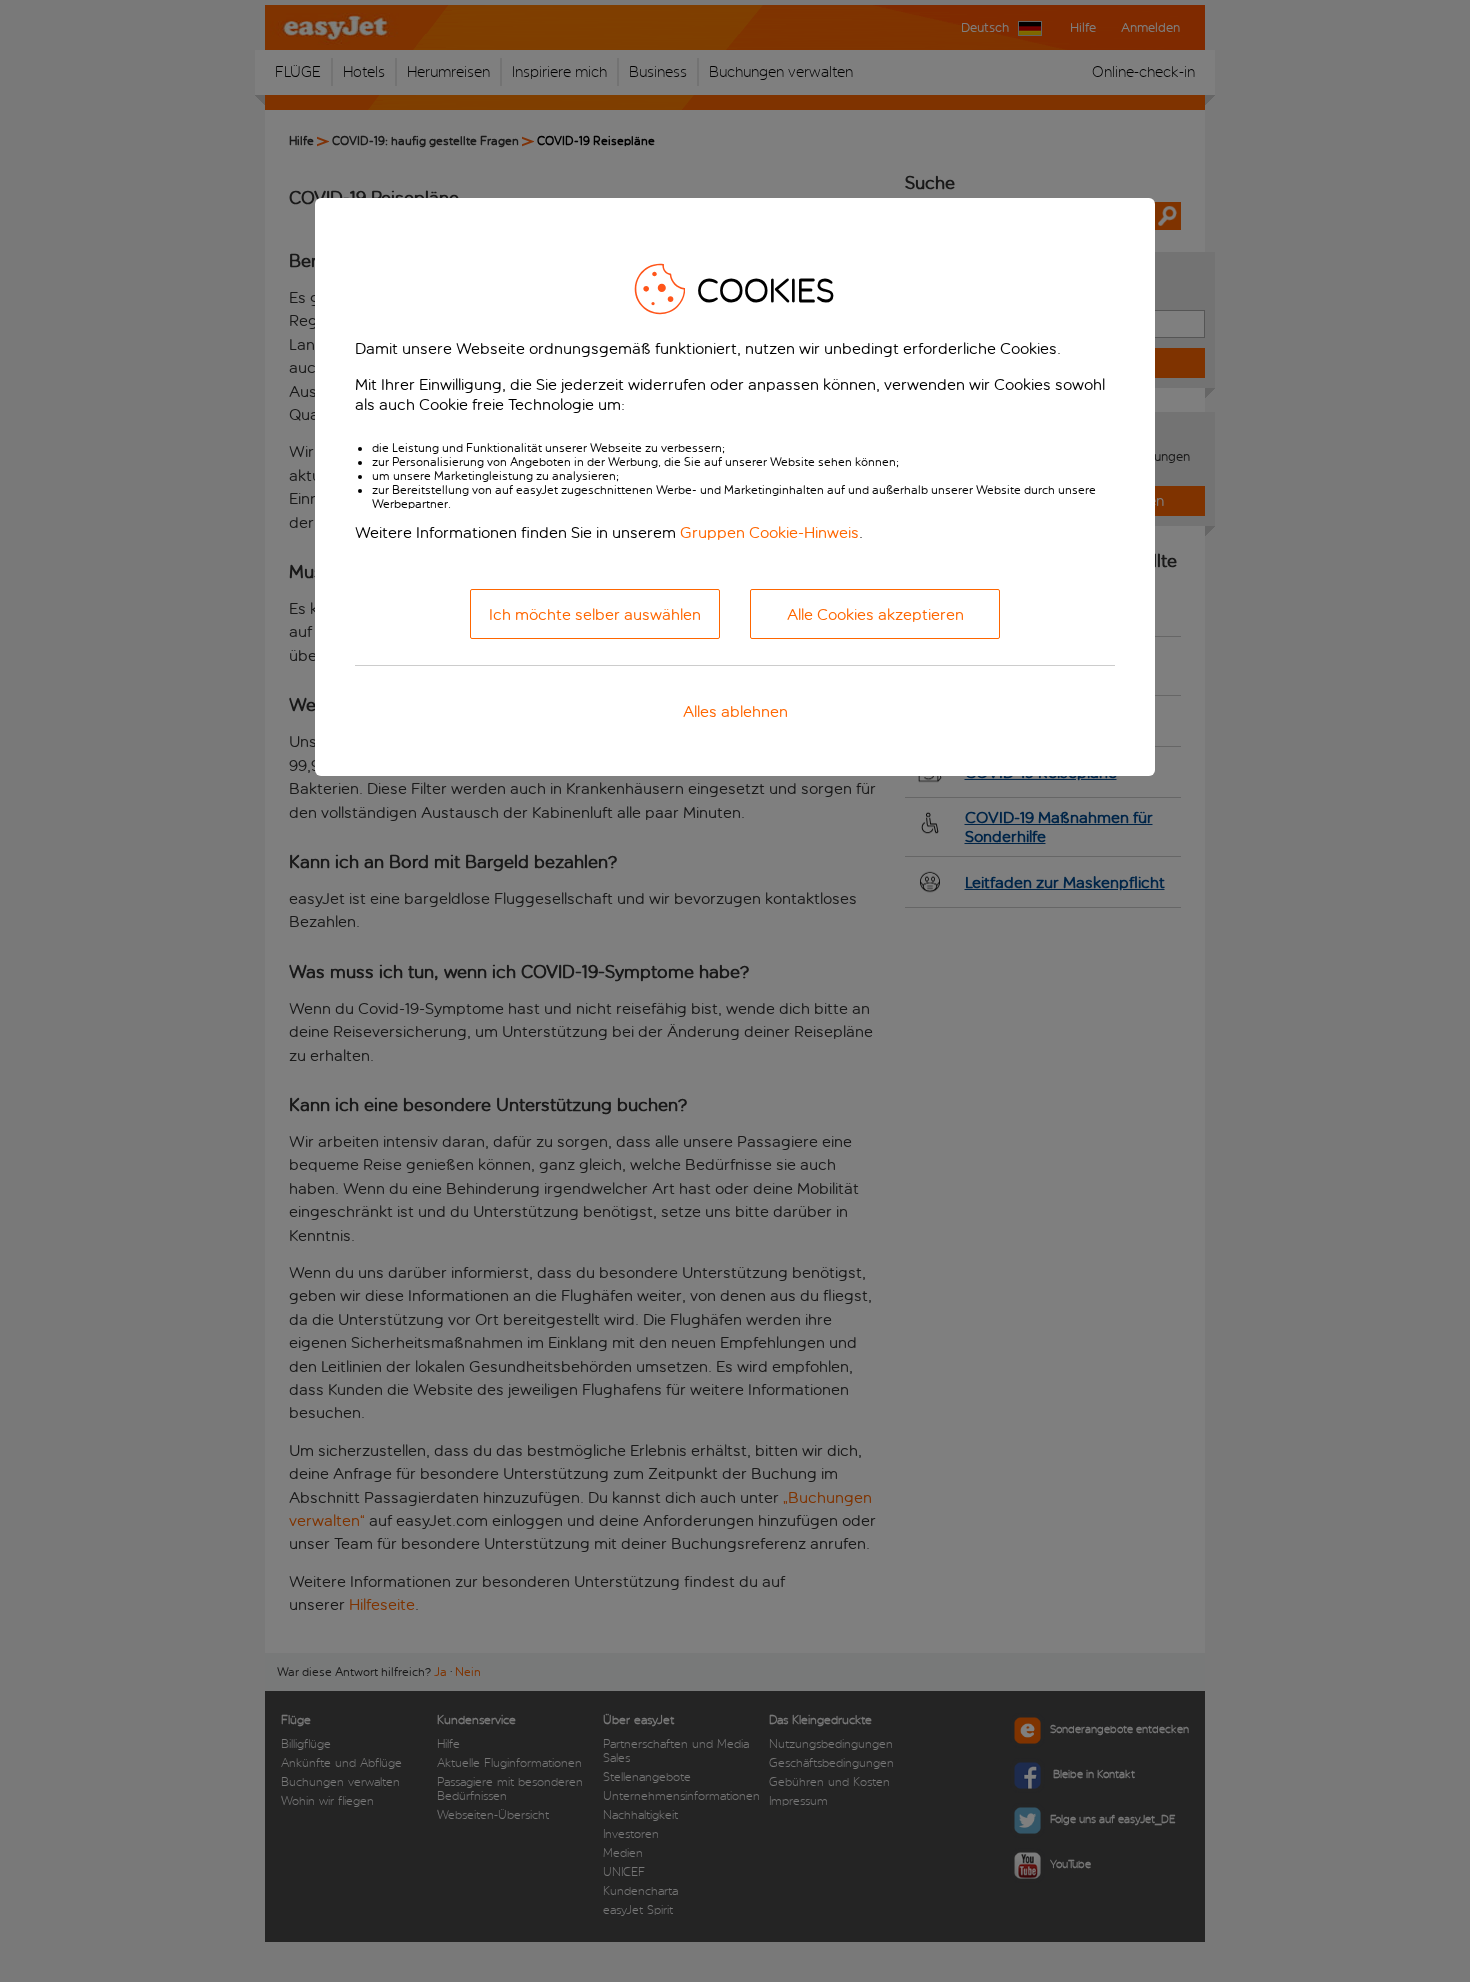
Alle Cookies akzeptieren (875, 614)
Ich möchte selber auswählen (595, 614)
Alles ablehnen (735, 711)
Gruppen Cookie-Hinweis (769, 532)
